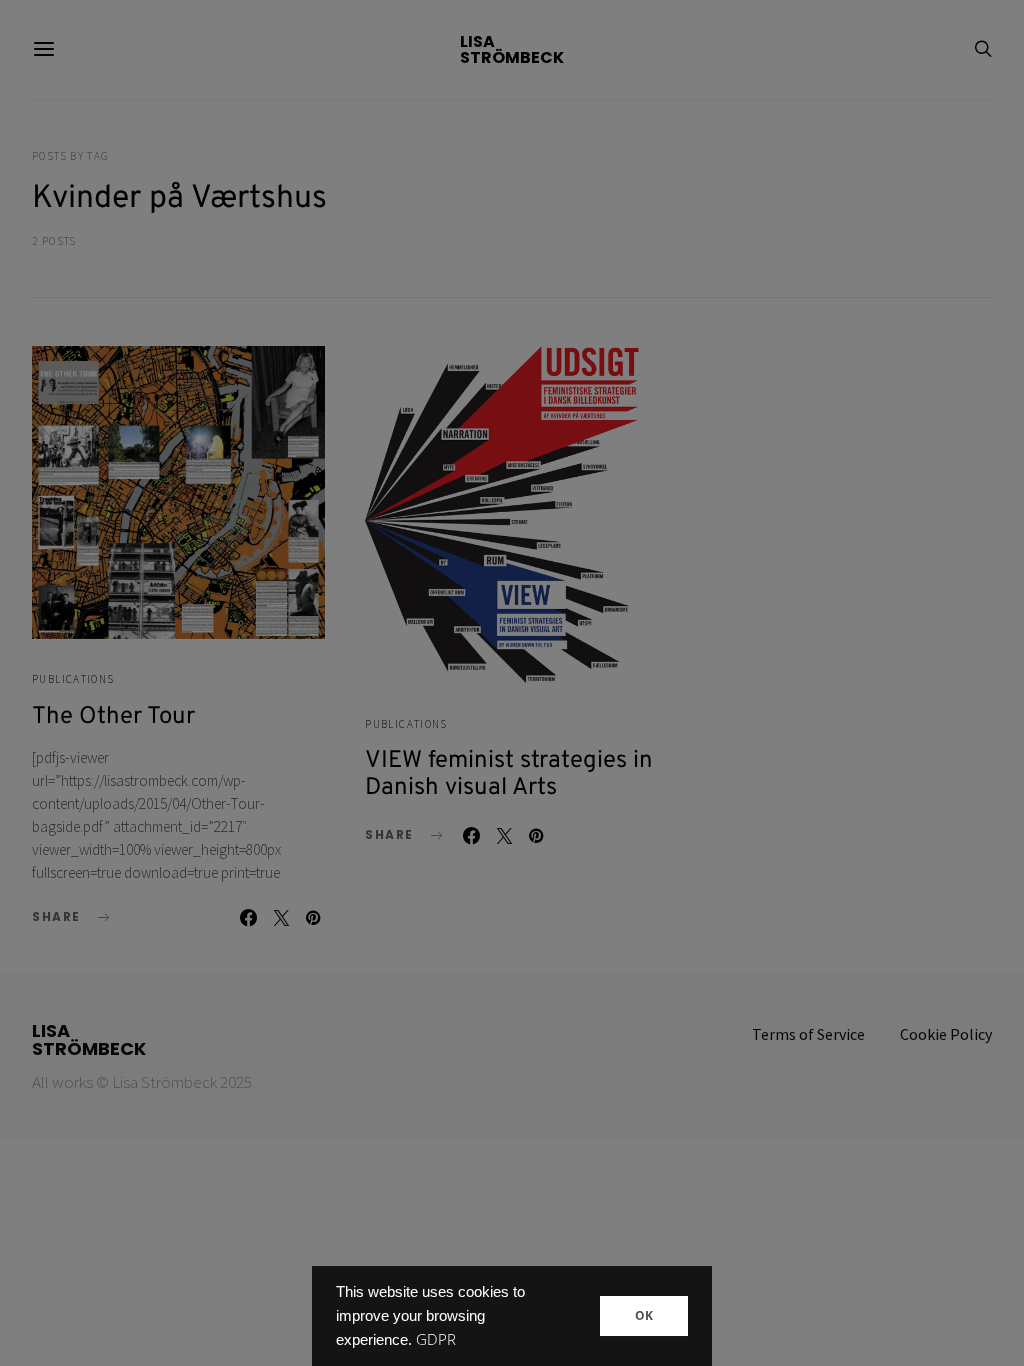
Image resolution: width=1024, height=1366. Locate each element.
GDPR (436, 1339)
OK (644, 1315)
